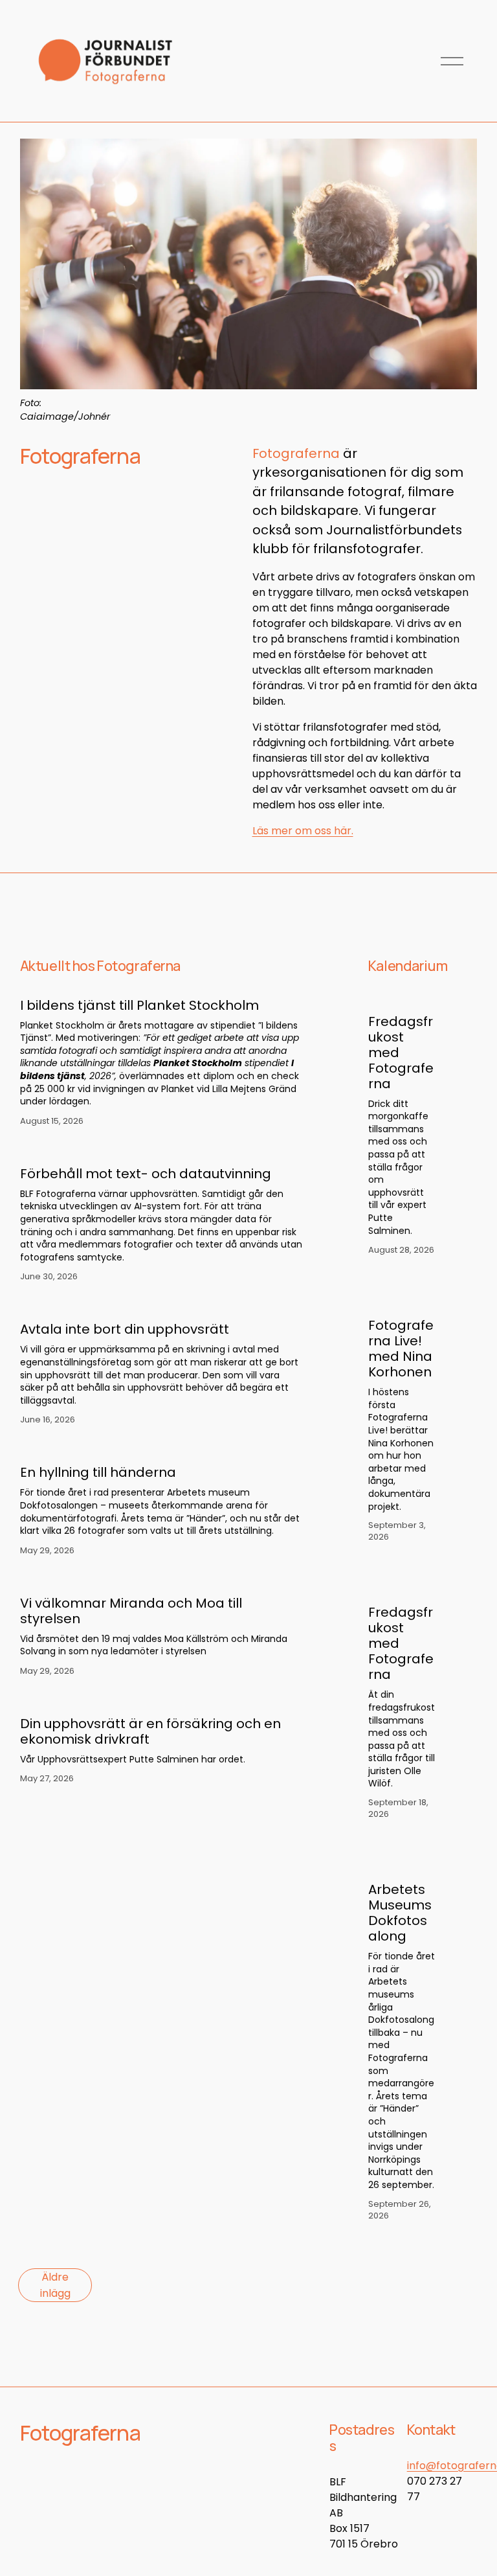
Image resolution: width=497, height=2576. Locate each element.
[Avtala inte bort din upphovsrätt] (161, 1305)
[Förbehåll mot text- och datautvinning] (161, 1150)
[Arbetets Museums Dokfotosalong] (413, 1862)
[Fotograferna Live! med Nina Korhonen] (413, 1298)
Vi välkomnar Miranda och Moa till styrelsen (131, 1611)
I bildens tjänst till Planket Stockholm (139, 1005)
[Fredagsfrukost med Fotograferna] (413, 994)
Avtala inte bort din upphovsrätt (125, 1329)
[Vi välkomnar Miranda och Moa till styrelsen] (161, 1579)
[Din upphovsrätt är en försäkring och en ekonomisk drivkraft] (161, 1700)
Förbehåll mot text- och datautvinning (146, 1174)
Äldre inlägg (55, 2285)
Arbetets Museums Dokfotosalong (400, 1913)
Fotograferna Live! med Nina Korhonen (401, 1349)
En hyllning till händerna (98, 1472)
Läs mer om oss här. (303, 831)
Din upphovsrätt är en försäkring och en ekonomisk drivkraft (150, 1731)
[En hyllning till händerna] (161, 1448)
